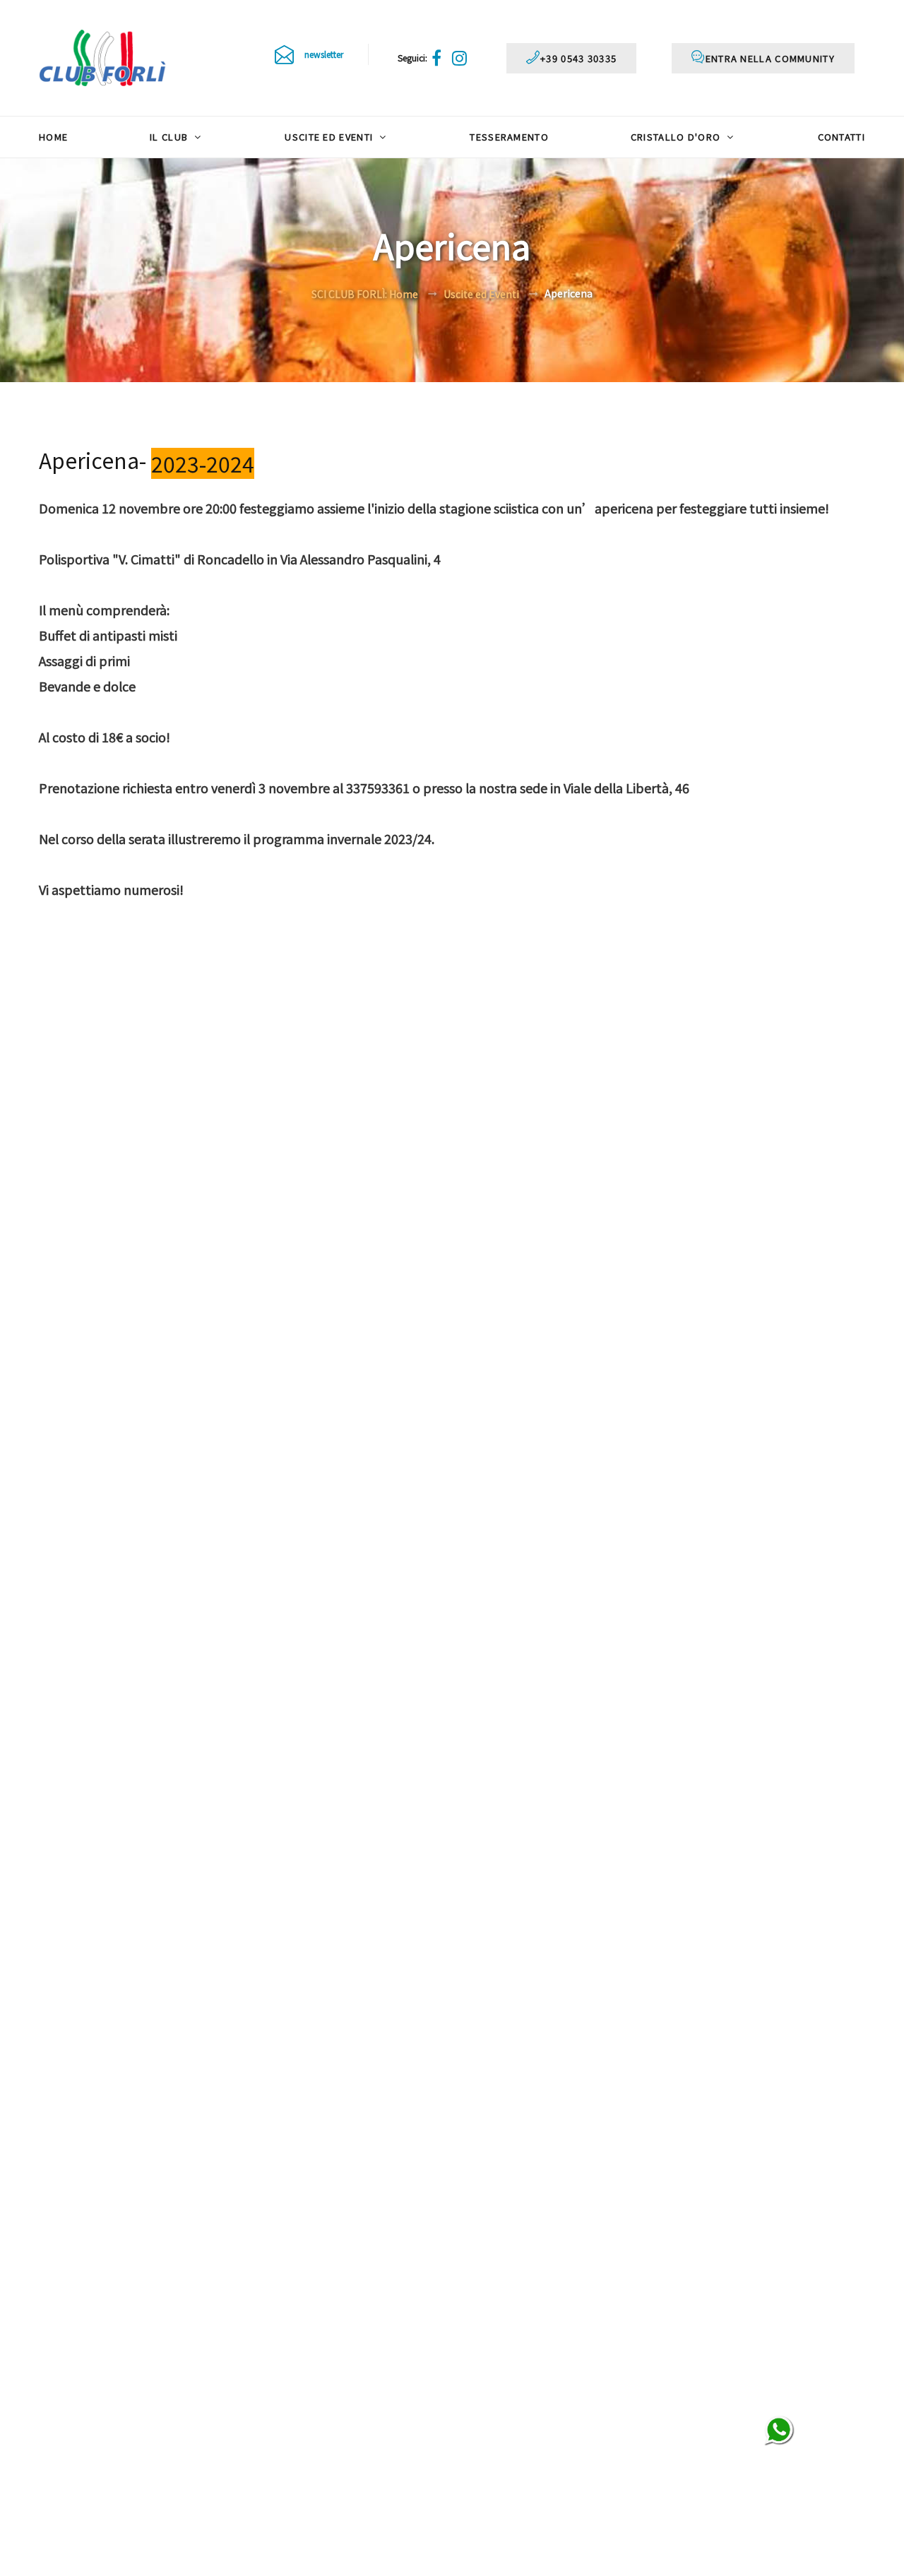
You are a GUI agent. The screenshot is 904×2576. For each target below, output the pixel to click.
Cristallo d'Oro (677, 137)
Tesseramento (509, 137)
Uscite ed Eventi (330, 137)
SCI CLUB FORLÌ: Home (365, 294)
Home (53, 137)
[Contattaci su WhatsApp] (779, 2431)
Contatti (841, 137)
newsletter (324, 54)
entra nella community (770, 58)
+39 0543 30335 (578, 58)
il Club (170, 137)
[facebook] (439, 58)
